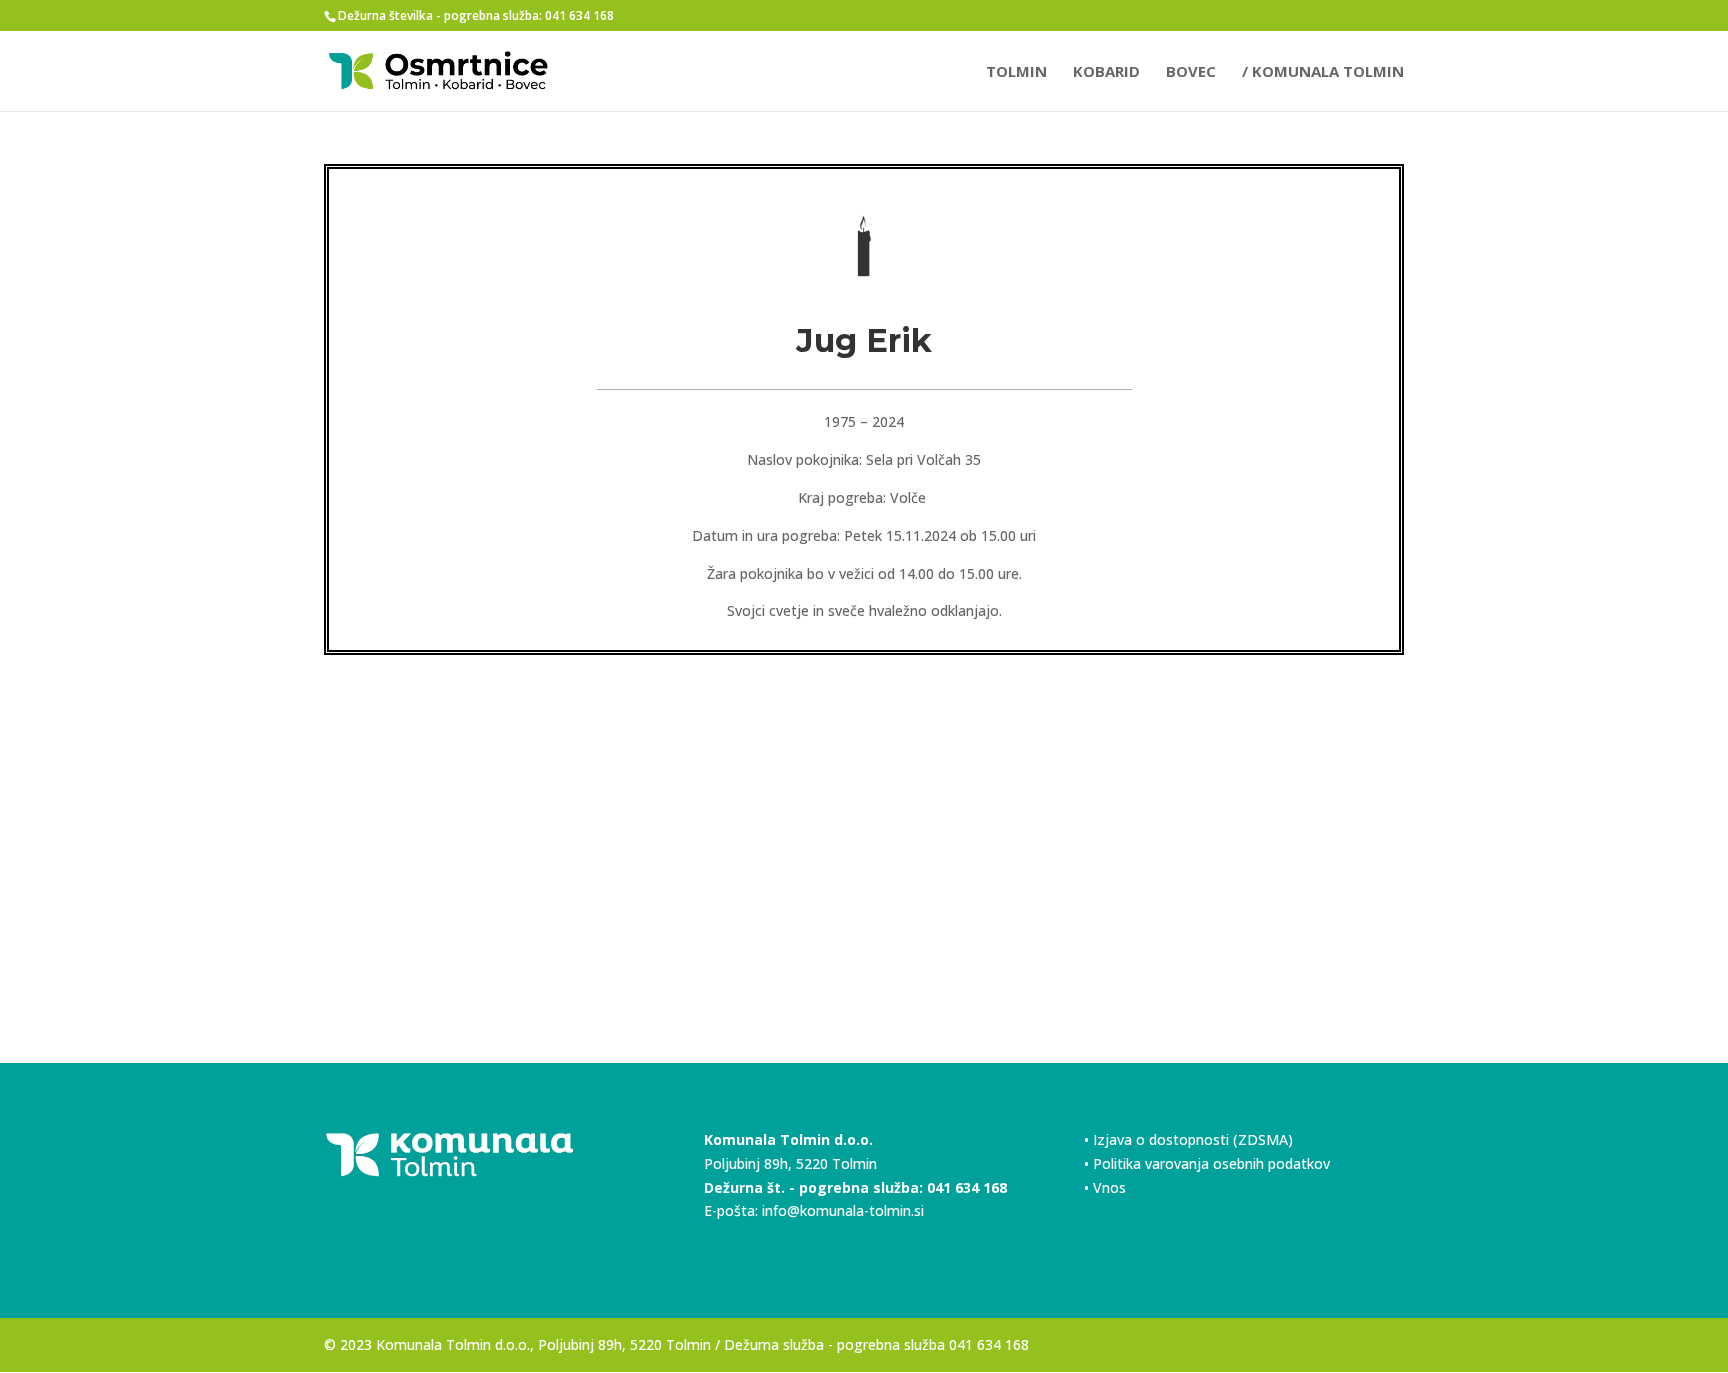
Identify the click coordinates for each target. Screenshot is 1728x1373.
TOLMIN (1016, 72)
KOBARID (1106, 72)
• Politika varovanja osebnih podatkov (1207, 1163)
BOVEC (1191, 72)
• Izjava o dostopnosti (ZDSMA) (1188, 1139)
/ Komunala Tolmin (1323, 72)
